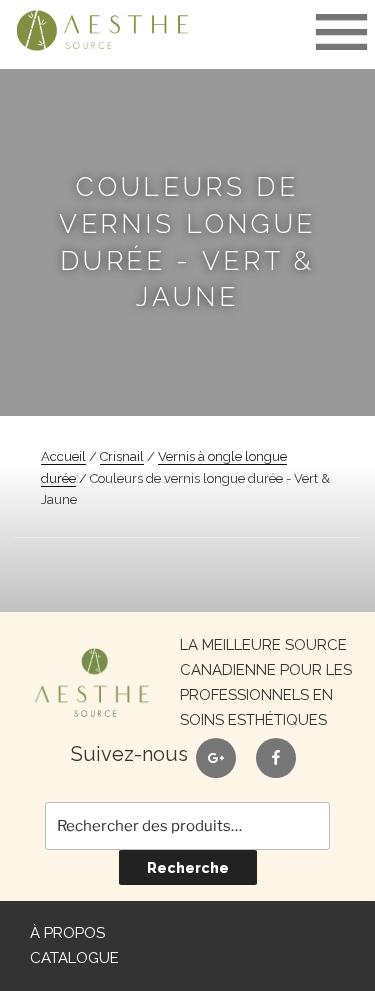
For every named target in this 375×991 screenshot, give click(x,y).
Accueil (63, 456)
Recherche (188, 868)
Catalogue (74, 958)
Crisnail (122, 456)
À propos (67, 933)
